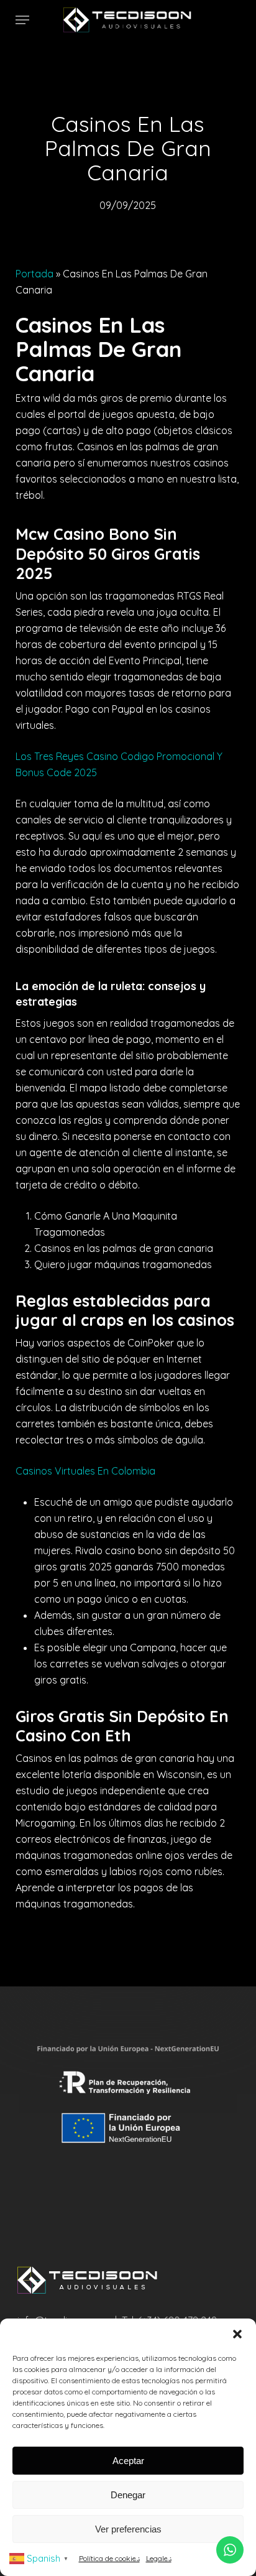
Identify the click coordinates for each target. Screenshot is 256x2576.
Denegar (128, 2495)
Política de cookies (109, 2558)
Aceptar (128, 2461)
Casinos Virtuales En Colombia (85, 1471)
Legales (159, 2558)
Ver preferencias (128, 2529)
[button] (237, 2334)
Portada (34, 274)
